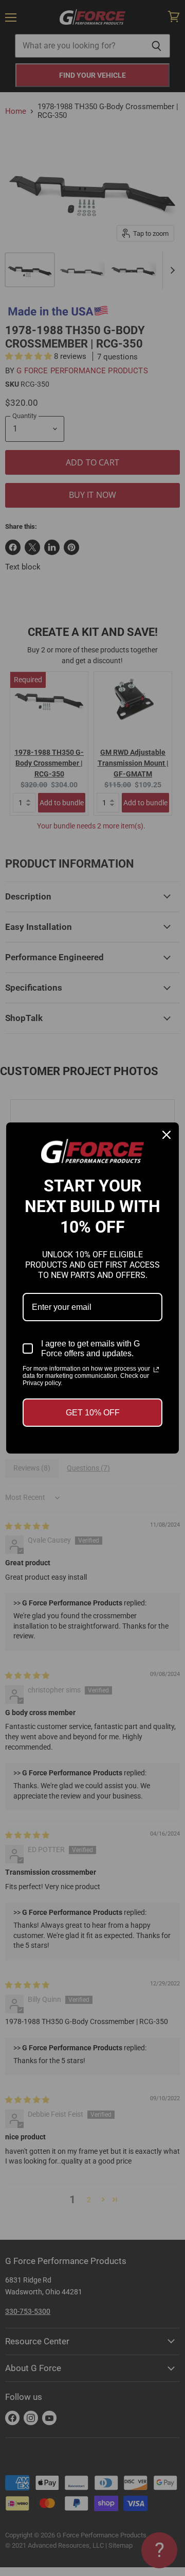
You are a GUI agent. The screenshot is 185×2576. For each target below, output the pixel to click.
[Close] (166, 1135)
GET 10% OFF (93, 1413)
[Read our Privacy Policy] (156, 1370)
